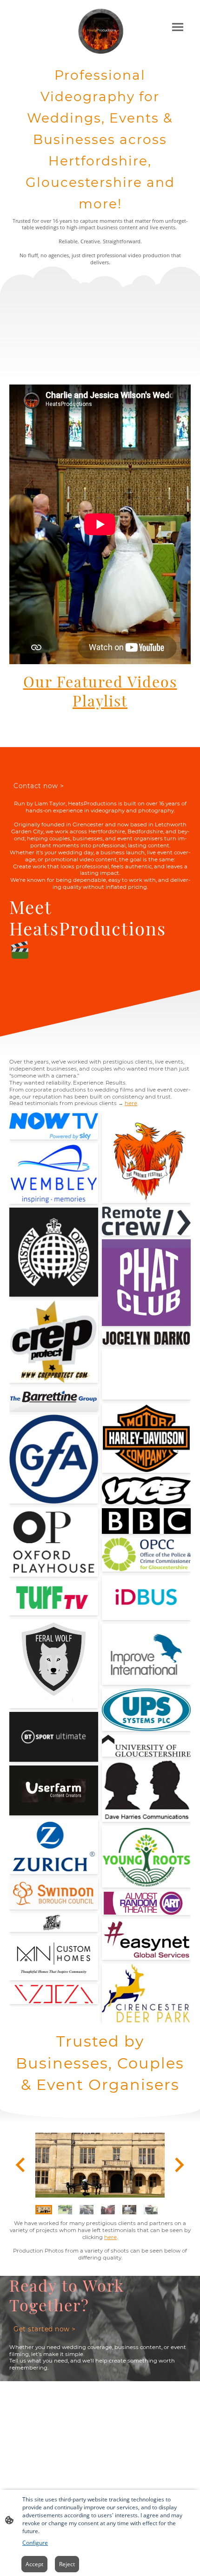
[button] (44, 2210)
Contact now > (39, 786)
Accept (34, 2564)
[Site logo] (100, 31)
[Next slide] (178, 2165)
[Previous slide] (21, 2165)
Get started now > (45, 2329)
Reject (67, 2564)
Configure (35, 2543)
